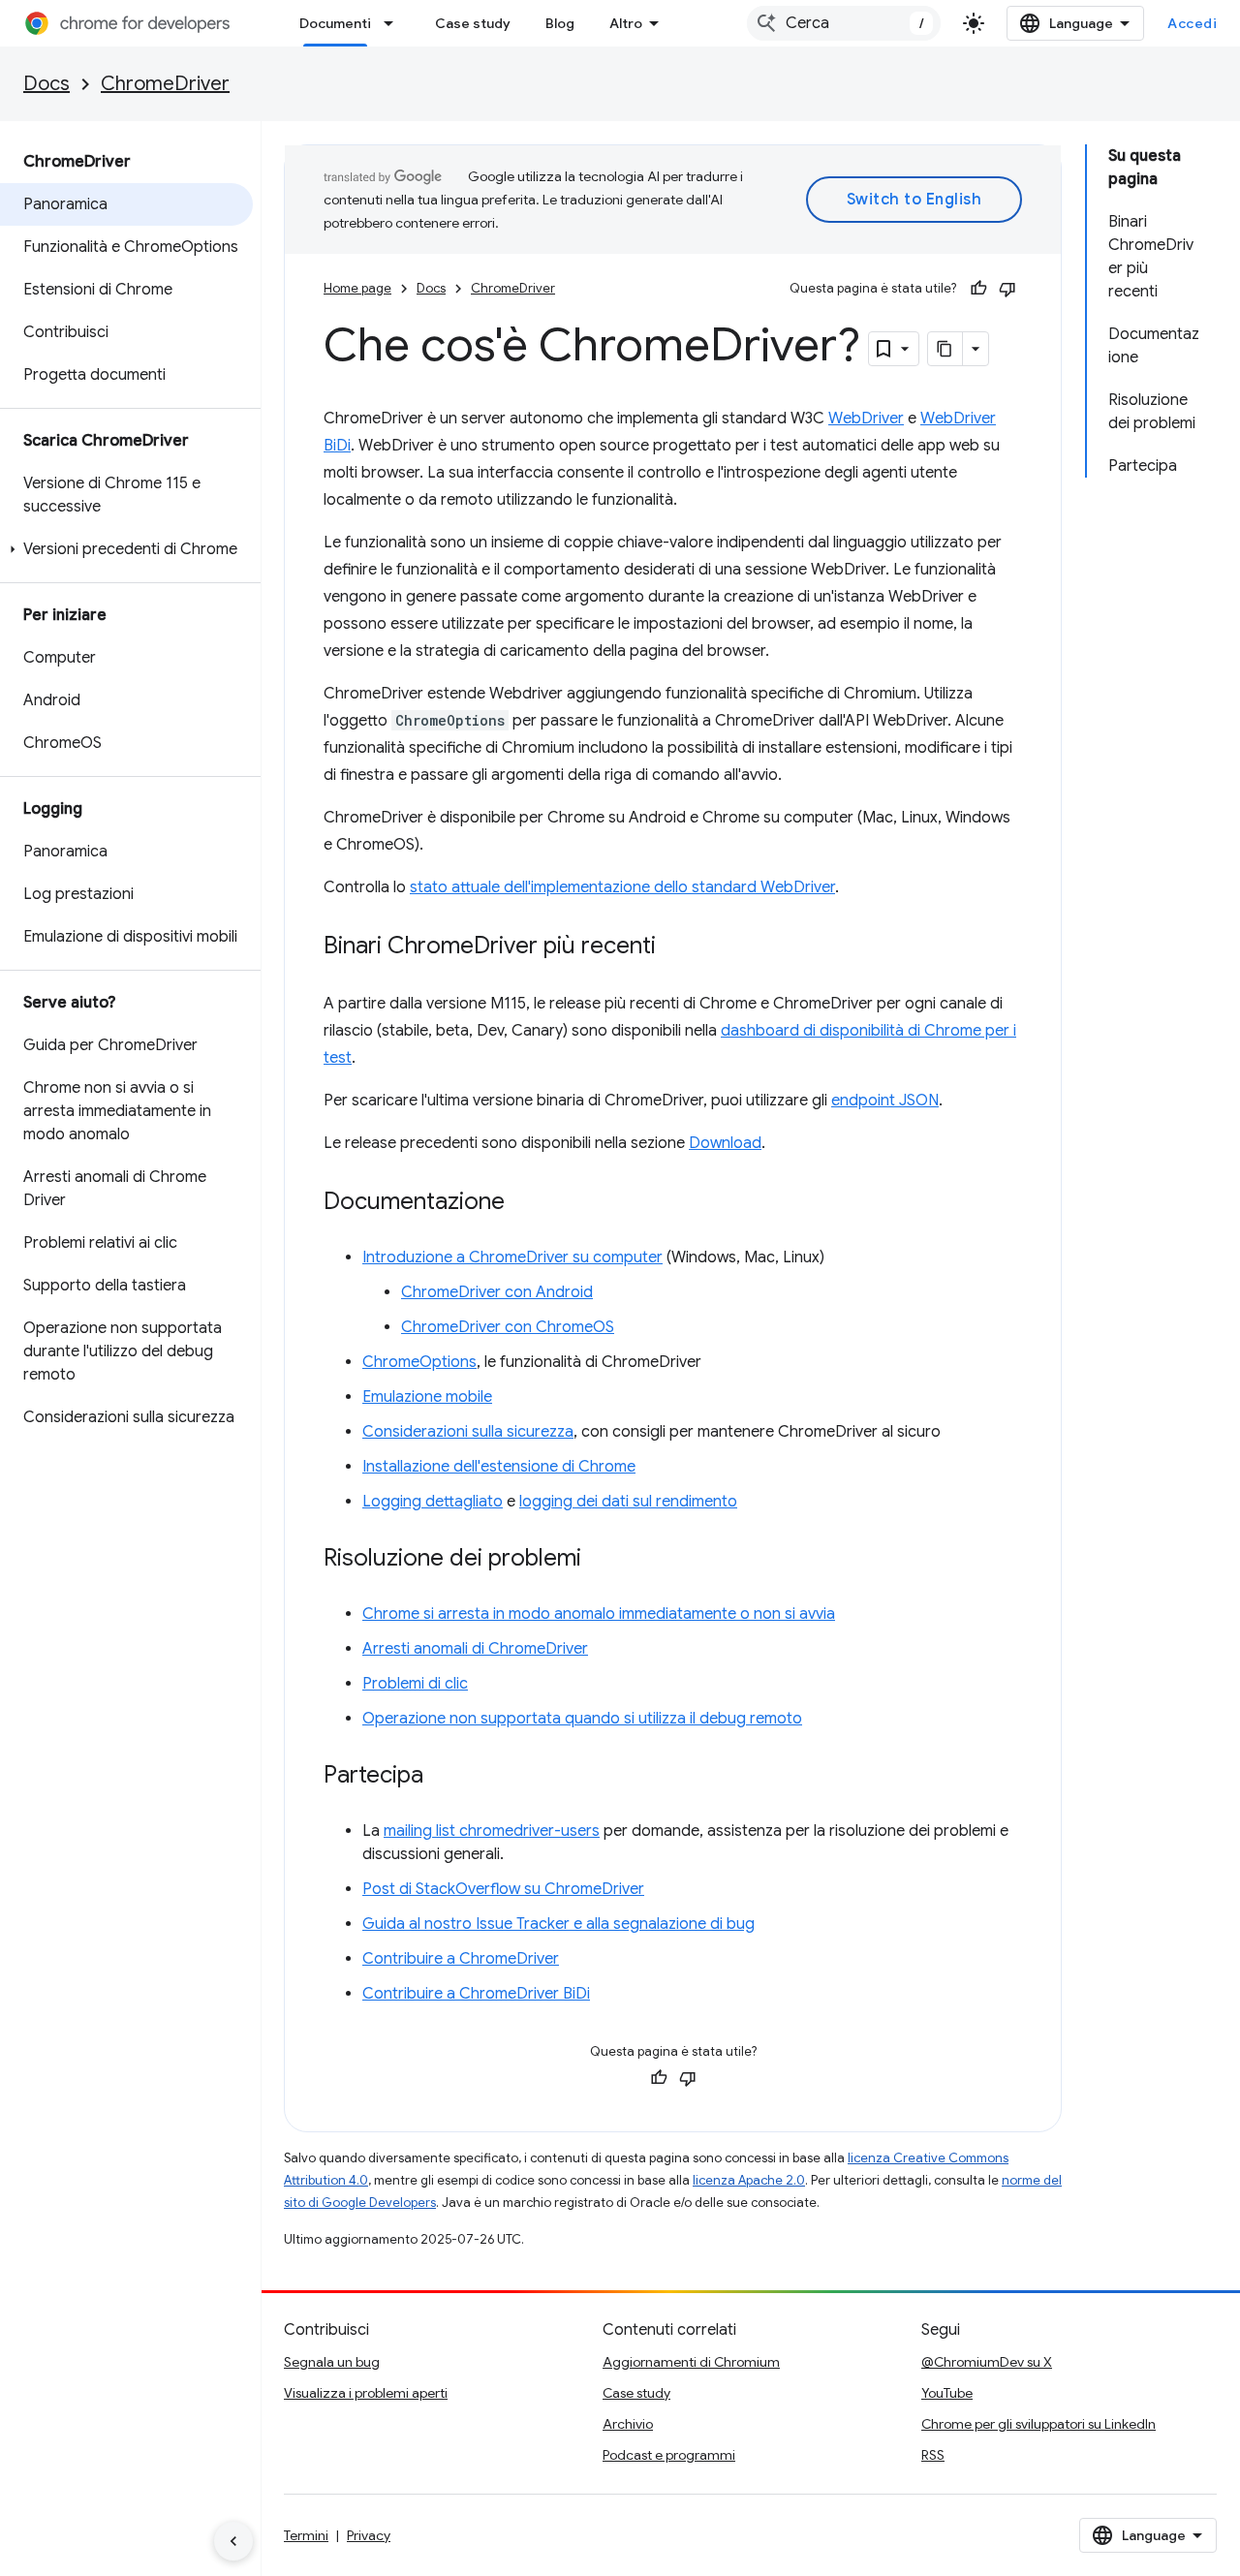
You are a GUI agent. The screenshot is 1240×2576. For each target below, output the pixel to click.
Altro (626, 23)
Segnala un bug (332, 2362)
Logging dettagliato (433, 1502)
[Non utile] (1007, 289)
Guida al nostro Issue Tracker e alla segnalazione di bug (558, 1924)
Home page (357, 288)
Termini (306, 2535)
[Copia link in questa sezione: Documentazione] (524, 1203)
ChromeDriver (165, 84)
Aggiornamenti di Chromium (691, 2362)
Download (725, 1143)
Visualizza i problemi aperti (366, 2393)
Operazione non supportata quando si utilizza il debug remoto (582, 1719)
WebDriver (866, 419)
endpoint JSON (885, 1101)
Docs (46, 84)
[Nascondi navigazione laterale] (233, 2541)
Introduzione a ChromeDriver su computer (512, 1257)
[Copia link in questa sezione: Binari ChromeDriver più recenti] (675, 947)
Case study (473, 23)
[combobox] (844, 23)
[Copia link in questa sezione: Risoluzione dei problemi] (601, 1560)
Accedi (1192, 23)
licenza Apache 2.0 (749, 2180)
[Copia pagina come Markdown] (945, 349)
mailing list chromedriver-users (492, 1831)
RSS (933, 2455)
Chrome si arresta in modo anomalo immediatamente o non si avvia (599, 1614)
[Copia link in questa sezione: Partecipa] (443, 1777)
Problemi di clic (415, 1684)
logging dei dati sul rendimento (628, 1502)
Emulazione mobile (427, 1397)
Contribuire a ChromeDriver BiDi (476, 1994)
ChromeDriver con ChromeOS (508, 1327)
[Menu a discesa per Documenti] (394, 23)
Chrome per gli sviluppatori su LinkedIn (1038, 2424)
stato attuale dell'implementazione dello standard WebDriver (622, 887)
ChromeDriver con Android (497, 1292)
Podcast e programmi (669, 2455)
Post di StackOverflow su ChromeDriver (503, 1889)
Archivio (628, 2424)
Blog (560, 23)
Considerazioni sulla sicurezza (468, 1432)
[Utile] (978, 289)
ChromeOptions (419, 1362)
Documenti (335, 23)
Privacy (369, 2535)
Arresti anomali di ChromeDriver (475, 1649)
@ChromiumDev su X (987, 2362)
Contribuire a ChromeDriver (461, 1959)
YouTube (947, 2393)
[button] (126, 549)
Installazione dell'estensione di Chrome (499, 1467)
